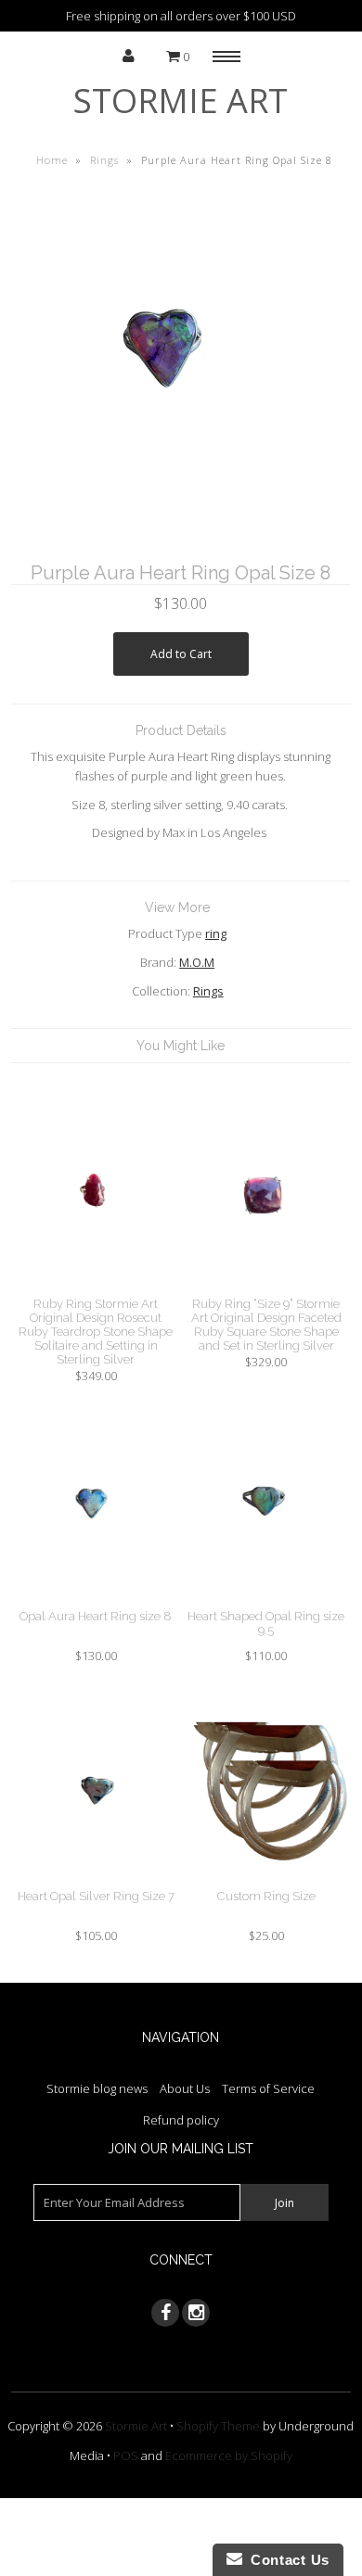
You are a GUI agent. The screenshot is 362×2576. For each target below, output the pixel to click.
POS (126, 2455)
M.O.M (197, 962)
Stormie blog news (97, 2088)
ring (216, 933)
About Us (185, 2088)
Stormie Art (181, 101)
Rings (104, 160)
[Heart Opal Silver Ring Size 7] (97, 1879)
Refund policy (181, 2120)
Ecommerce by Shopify (229, 2455)
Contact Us (286, 2560)
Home (52, 160)
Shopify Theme (218, 2426)
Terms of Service (268, 2088)
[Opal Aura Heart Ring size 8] (97, 1599)
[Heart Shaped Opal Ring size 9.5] (266, 1599)
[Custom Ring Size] (266, 1879)
